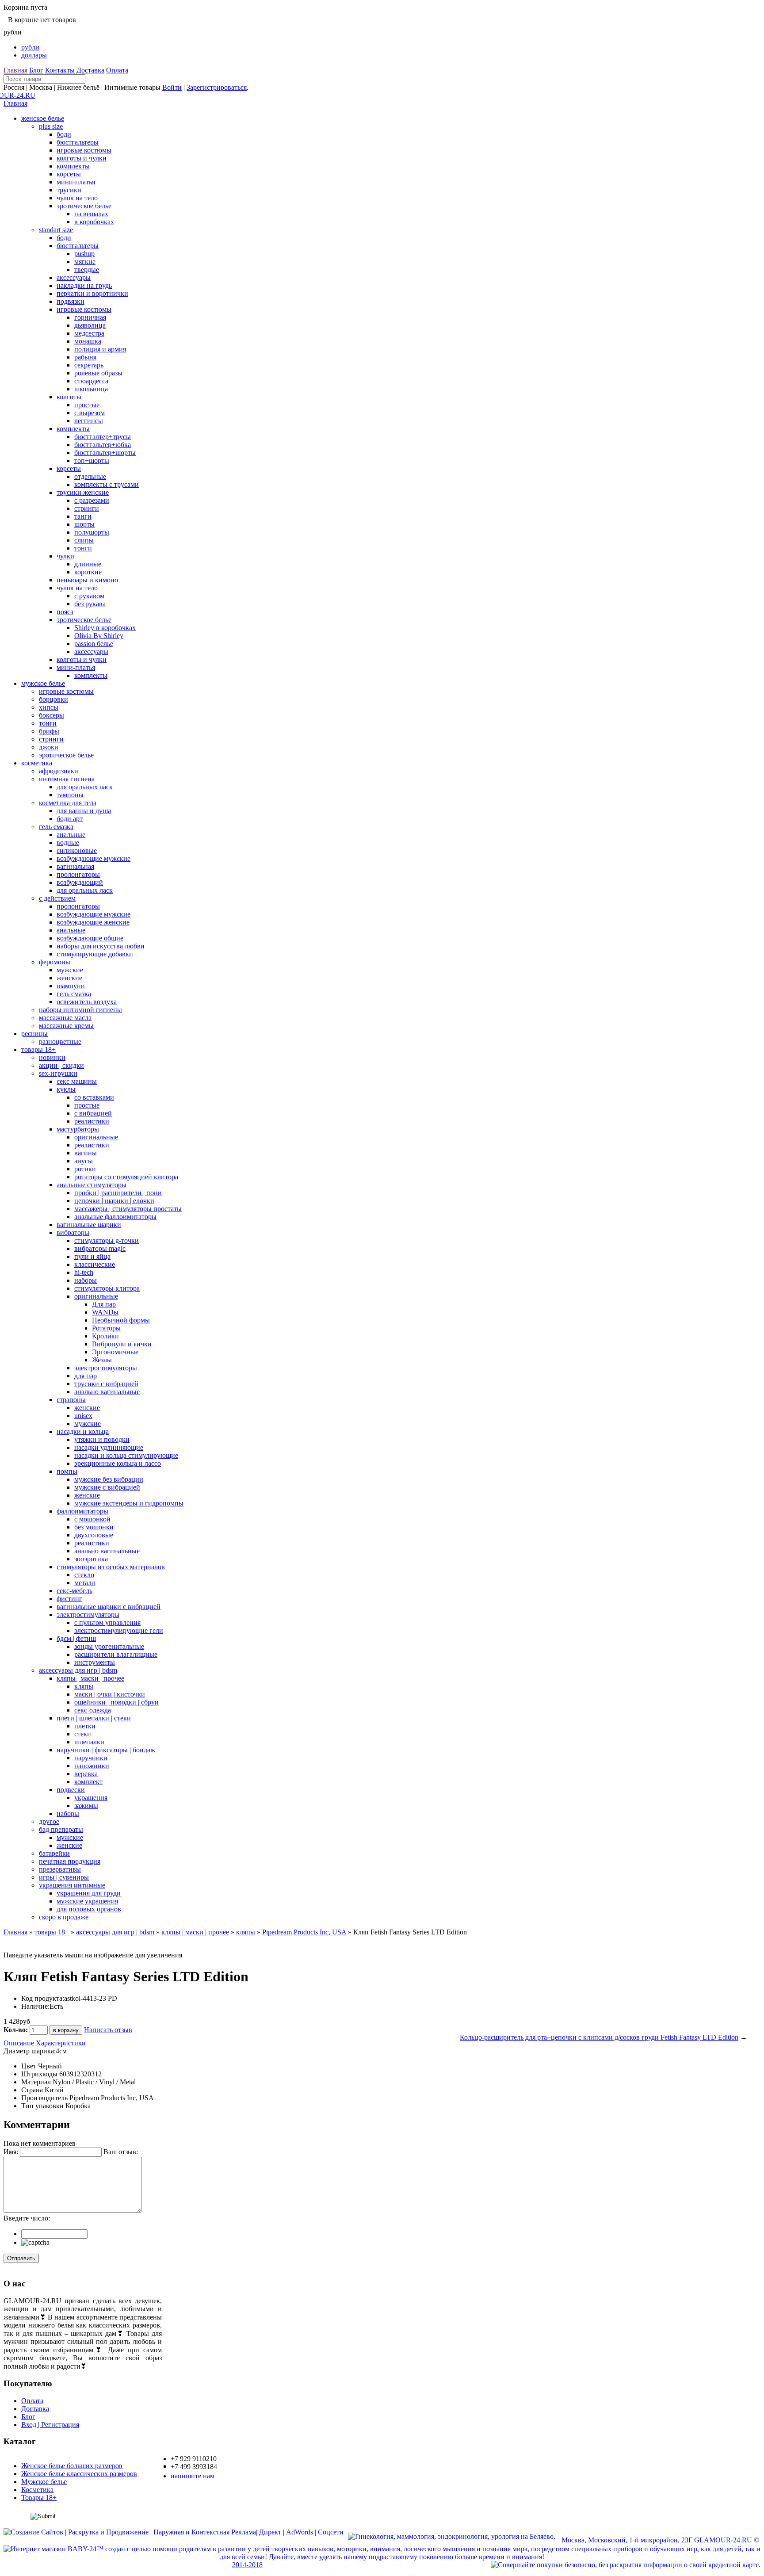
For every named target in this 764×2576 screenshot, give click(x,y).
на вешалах (91, 214)
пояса (65, 612)
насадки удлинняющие (109, 1447)
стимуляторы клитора (107, 1288)
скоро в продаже (64, 1917)
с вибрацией (93, 1113)
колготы (69, 397)
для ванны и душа (84, 811)
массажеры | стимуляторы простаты (128, 1209)
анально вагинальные (107, 1392)
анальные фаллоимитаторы (115, 1217)
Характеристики (61, 2043)
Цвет (29, 2066)
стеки (83, 1734)
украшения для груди (89, 1893)
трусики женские (83, 492)
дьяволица (90, 325)
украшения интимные (72, 1885)
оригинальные (96, 1137)
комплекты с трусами (107, 484)
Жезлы (102, 1360)
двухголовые (94, 1535)
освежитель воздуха (87, 1002)
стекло (84, 1575)
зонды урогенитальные (109, 1646)
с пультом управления (107, 1622)
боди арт (70, 819)
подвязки (71, 301)
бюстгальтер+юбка (103, 445)
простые (87, 405)
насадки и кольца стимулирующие (126, 1455)
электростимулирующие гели (119, 1630)
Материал (36, 2082)
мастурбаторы (78, 1129)
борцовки (53, 699)
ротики (85, 1169)
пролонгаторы (78, 874)
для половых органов (89, 1909)
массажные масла (65, 1018)
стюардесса (91, 381)
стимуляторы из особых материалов (111, 1567)
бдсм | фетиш (76, 1638)
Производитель (44, 2098)
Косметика (37, 2490)
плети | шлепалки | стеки (94, 1718)
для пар (86, 1376)
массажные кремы (66, 1026)
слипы (84, 540)
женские (69, 978)
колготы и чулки (82, 158)
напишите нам (193, 2476)
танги (83, 516)
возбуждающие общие (90, 938)
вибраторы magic (100, 1248)
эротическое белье (84, 206)
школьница (91, 389)
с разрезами (92, 500)
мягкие (85, 262)
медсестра (89, 333)
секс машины (77, 1081)
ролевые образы (98, 373)
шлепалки (89, 1742)
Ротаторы (106, 1328)
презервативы (60, 1869)
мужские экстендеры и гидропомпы (129, 1503)
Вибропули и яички (122, 1344)
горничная (90, 317)
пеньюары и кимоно (87, 580)
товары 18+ (38, 1049)
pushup (84, 254)
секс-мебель (74, 1591)
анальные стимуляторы (92, 1185)
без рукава (90, 604)
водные (68, 843)
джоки (49, 747)
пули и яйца (92, 1256)
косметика (37, 763)
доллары (34, 55)
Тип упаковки (42, 2106)
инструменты (95, 1662)
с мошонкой (92, 1519)
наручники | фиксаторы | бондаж (106, 1750)
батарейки (54, 1853)
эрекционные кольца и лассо (118, 1463)
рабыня (85, 357)
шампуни (71, 986)
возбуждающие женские (93, 922)
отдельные (90, 476)
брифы (49, 731)
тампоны (70, 795)
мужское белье (43, 683)
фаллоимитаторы (82, 1511)
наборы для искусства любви (101, 946)
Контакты (60, 70)
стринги (87, 508)
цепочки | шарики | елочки (114, 1201)
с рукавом (89, 596)
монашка (88, 341)
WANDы (105, 1312)
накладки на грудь (84, 285)
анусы (84, 1161)
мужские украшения (87, 1901)
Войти (172, 87)
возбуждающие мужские (94, 858)
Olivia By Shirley (99, 636)
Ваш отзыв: (121, 2152)
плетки (85, 1726)
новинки (52, 1057)
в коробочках (94, 222)
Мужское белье (44, 2482)
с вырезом (90, 413)
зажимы (86, 1806)
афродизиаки (59, 771)
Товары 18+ (39, 2498)
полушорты (92, 532)
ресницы (34, 1034)
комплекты (73, 166)
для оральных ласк (85, 787)
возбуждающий (80, 882)
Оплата (117, 70)
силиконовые (77, 850)
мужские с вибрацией (107, 1487)
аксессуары (74, 277)
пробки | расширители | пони (118, 1193)
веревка (86, 1774)
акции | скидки (61, 1065)
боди (64, 134)
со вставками (94, 1097)
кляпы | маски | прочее (90, 1678)
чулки (65, 556)
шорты (84, 524)
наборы (86, 1280)
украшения (91, 1798)
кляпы (84, 1686)
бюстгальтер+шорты (105, 453)
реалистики (92, 1121)
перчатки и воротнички (92, 293)
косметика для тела (68, 803)
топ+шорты (92, 461)
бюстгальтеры (78, 142)
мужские (70, 970)
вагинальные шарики (89, 1225)
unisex (83, 1416)
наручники (91, 1758)
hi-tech (84, 1272)
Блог (36, 70)
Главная (15, 70)
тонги (83, 548)
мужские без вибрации (109, 1479)
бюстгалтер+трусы (103, 437)
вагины (86, 1153)
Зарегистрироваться (217, 87)
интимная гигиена (67, 779)
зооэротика (91, 1559)
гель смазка (56, 827)
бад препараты (61, 1829)
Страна (32, 2090)
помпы (67, 1471)
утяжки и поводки (102, 1439)
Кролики (105, 1336)
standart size (56, 230)
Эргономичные (115, 1352)
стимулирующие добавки (95, 954)
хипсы (49, 707)
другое (49, 1821)
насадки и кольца (83, 1431)
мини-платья (76, 182)
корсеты (69, 174)
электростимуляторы (106, 1368)
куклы (66, 1089)
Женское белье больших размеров (72, 2466)
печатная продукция (70, 1861)
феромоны (55, 962)
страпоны (71, 1400)
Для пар (104, 1304)
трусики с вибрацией (106, 1384)
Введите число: (27, 2218)
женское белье (43, 118)
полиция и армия (100, 349)
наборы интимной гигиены (80, 1010)
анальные (71, 835)
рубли (30, 47)
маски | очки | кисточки (110, 1694)
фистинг (69, 1599)
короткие (88, 572)
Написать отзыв (108, 2030)
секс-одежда (93, 1710)
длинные (88, 564)
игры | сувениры (64, 1877)
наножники (92, 1766)
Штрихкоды (39, 2074)
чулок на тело (77, 198)
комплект (88, 1782)
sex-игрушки (58, 1073)
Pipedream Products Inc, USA (304, 1932)
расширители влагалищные (116, 1654)
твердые (87, 269)
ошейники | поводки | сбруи (117, 1702)
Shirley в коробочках (105, 628)
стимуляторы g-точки (107, 1240)
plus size (51, 126)
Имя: (11, 2152)
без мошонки (94, 1527)
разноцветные (60, 1041)
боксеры (52, 715)
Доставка (90, 70)
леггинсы (89, 421)
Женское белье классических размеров (79, 2474)
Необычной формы (121, 1320)
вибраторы (73, 1233)
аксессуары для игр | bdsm (78, 1670)
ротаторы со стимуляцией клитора (126, 1177)
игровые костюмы (84, 150)
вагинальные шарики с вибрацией (109, 1607)
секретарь (89, 365)
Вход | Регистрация (50, 2425)
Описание (19, 2043)
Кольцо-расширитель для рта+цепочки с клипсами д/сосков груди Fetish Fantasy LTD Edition (599, 2037)
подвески (71, 1790)
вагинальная (75, 866)
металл (85, 1583)
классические (95, 1264)
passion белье (94, 644)
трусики (69, 190)
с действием (57, 898)
